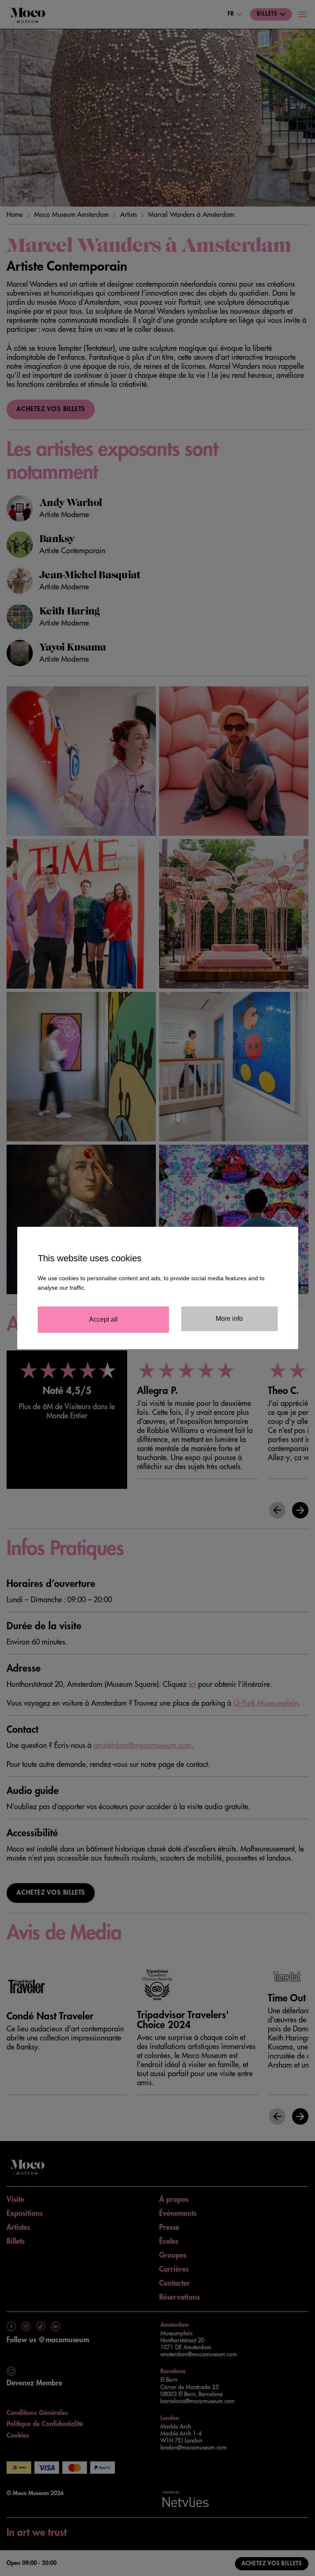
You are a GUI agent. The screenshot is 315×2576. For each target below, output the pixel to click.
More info (229, 1319)
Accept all (103, 1319)
